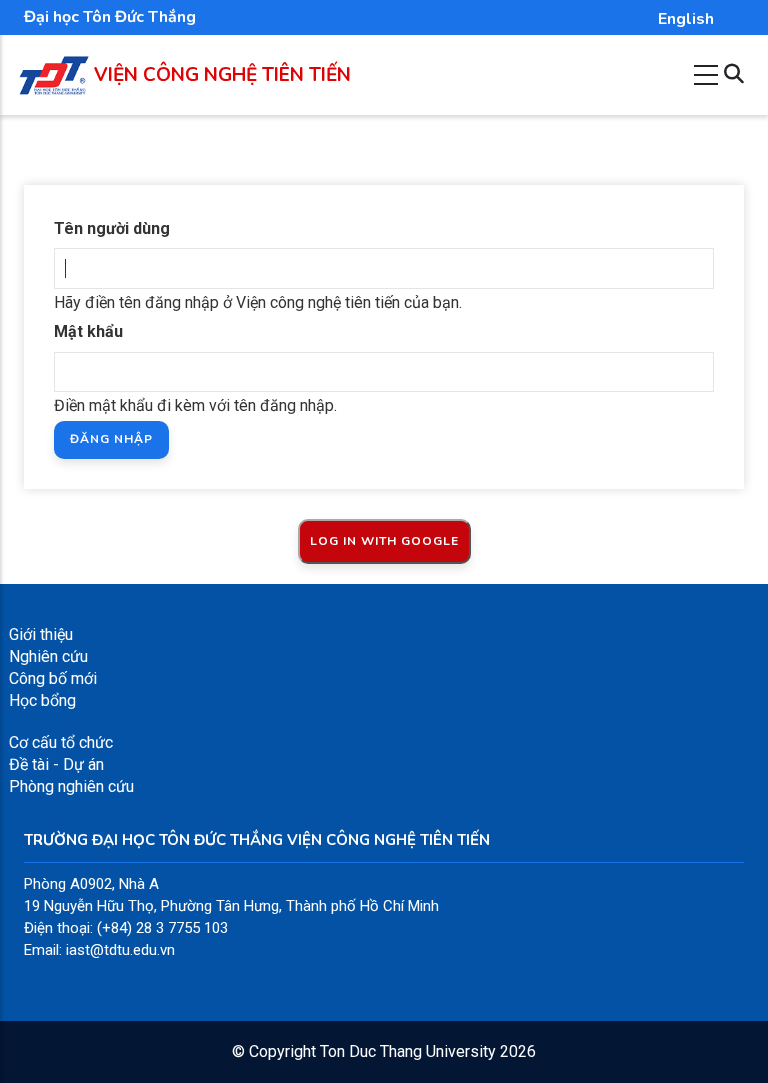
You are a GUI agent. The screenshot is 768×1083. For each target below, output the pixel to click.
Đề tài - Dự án (56, 764)
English (686, 19)
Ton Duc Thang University (408, 1051)
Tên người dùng (112, 228)
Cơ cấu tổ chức (61, 742)
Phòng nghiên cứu (71, 786)
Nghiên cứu (48, 656)
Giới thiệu (41, 634)
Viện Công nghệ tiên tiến (222, 75)
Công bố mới (53, 678)
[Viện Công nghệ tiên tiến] (54, 66)
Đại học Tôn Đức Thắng (110, 17)
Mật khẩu (88, 331)
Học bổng (42, 700)
